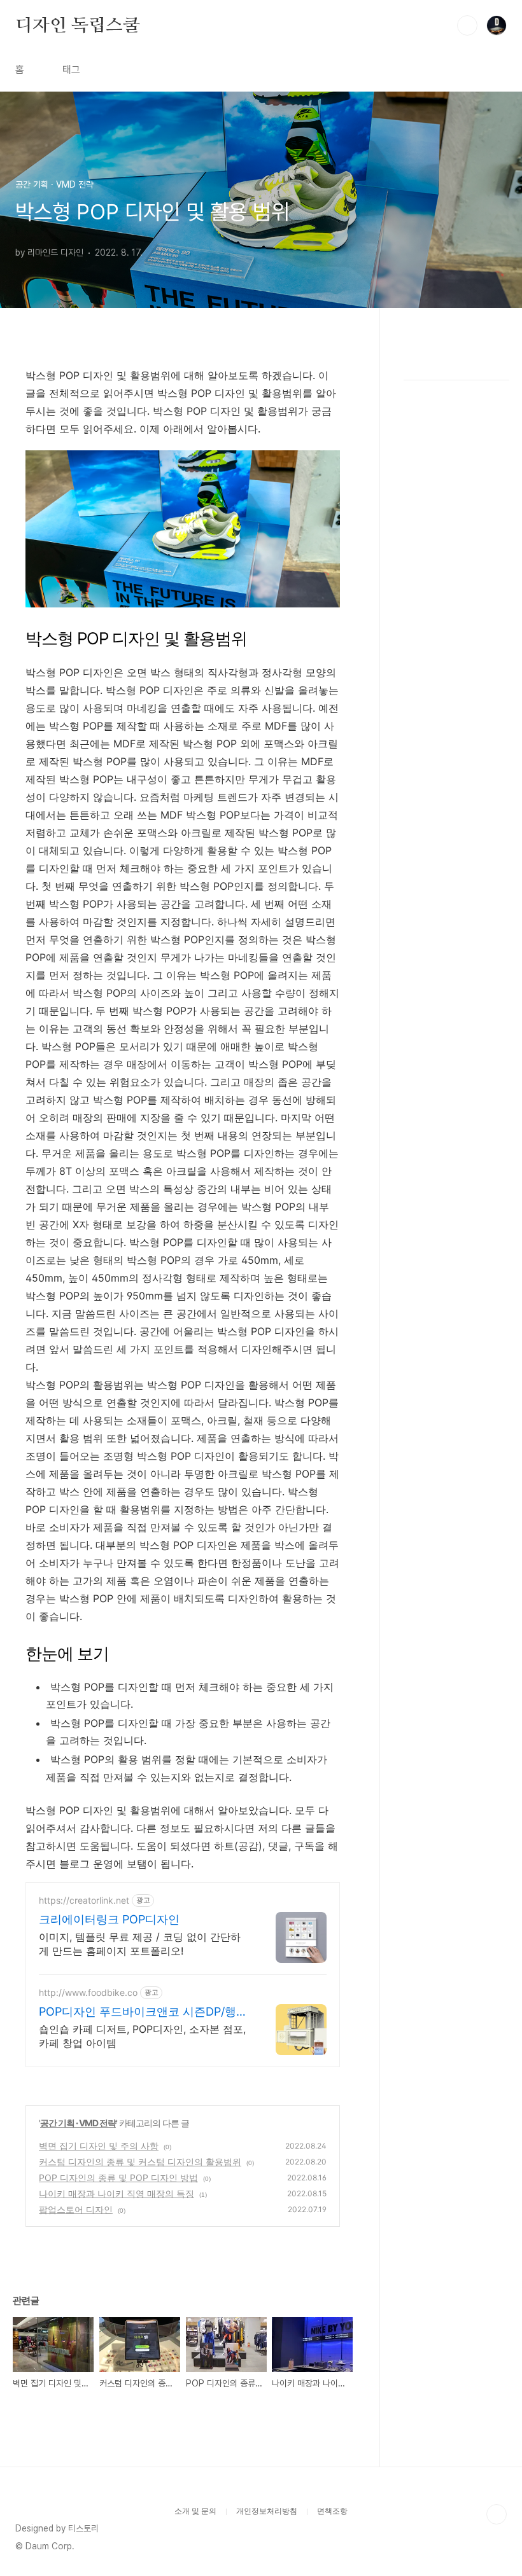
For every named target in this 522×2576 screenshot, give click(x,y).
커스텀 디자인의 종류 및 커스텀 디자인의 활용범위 (140, 2162)
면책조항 (332, 2511)
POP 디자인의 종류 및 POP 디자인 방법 (118, 2178)
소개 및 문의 (195, 2511)
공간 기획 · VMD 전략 (78, 2123)
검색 (467, 25)
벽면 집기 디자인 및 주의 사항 (99, 2146)
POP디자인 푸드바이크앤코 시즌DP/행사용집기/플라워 (143, 2012)
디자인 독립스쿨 (77, 25)
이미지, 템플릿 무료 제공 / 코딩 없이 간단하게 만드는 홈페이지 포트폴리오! (140, 1944)
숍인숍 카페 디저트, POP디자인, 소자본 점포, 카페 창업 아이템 (142, 2036)
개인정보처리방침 (267, 2511)
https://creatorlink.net (84, 1900)
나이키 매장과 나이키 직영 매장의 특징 (116, 2193)
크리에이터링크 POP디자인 (109, 1919)
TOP (497, 2514)
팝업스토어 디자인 (76, 2209)
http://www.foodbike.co (88, 1992)
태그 (71, 70)
